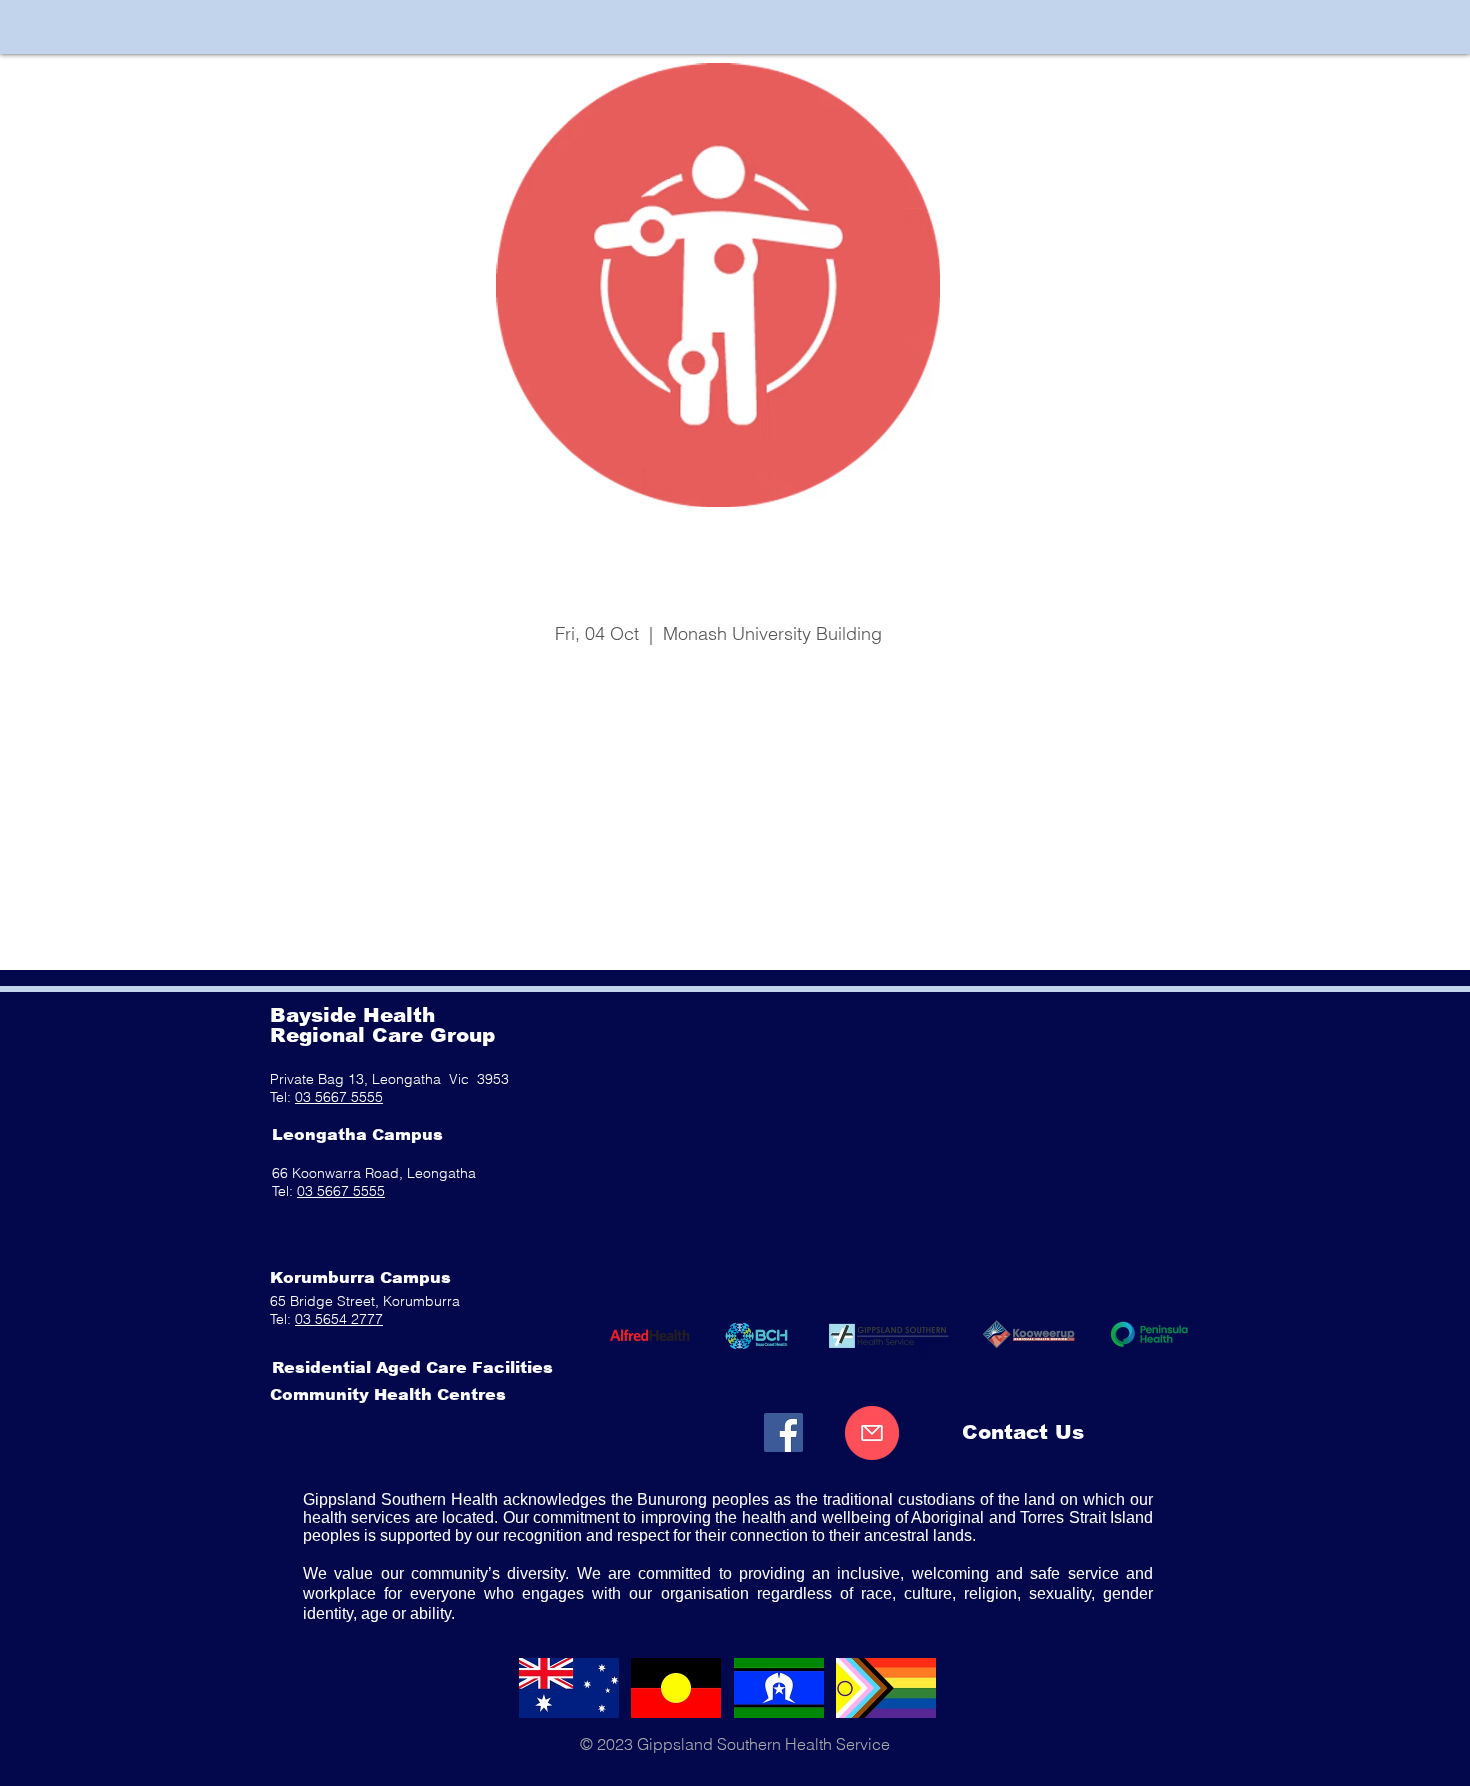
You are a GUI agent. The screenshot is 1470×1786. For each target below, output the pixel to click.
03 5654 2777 (339, 1319)
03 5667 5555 (339, 1097)
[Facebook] (783, 1432)
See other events (718, 725)
